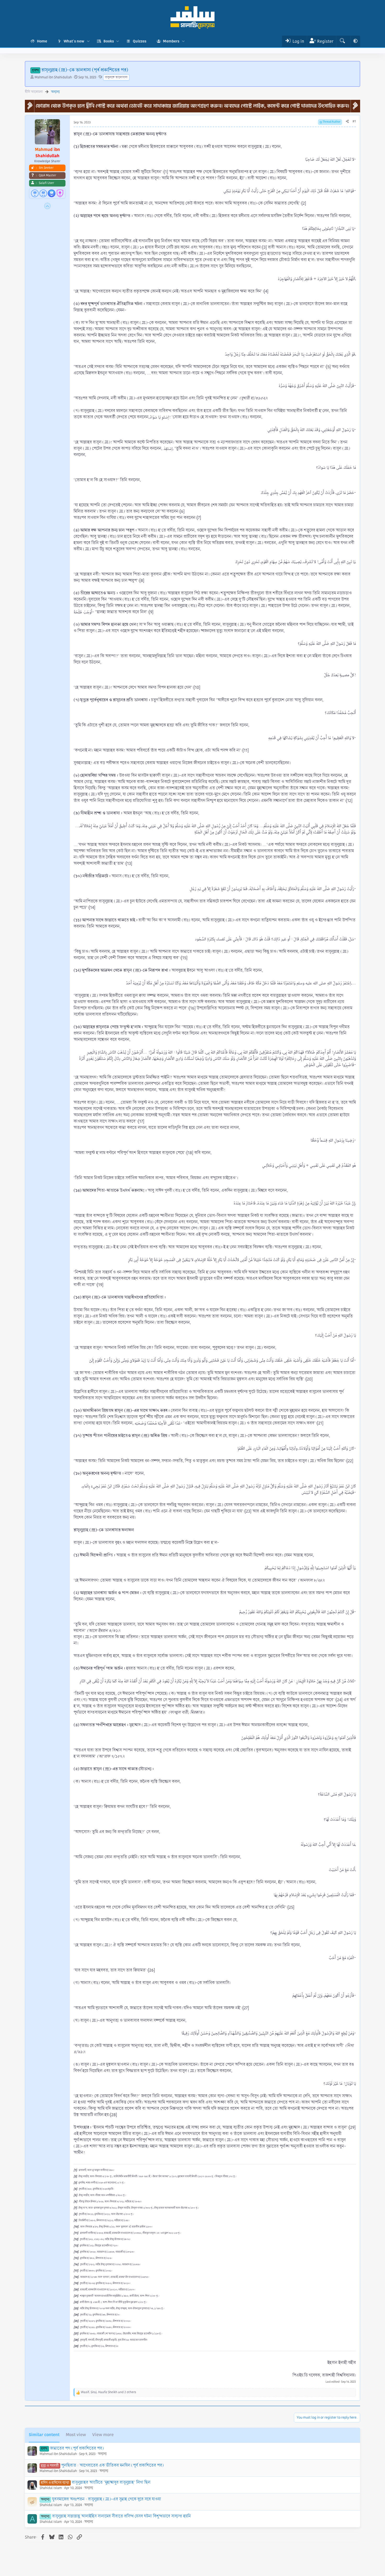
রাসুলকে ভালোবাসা (116, 77)
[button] (88, 41)
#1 (354, 121)
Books (109, 41)
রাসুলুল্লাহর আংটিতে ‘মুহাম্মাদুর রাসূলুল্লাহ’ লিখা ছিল (111, 2482)
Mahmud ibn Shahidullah (53, 77)
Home (42, 41)
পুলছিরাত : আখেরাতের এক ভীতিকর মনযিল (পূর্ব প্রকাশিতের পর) (112, 2465)
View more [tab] (103, 2435)
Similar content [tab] (44, 2435)
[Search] (342, 41)
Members (171, 41)
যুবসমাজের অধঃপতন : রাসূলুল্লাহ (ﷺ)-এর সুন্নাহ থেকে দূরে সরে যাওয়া (107, 2499)
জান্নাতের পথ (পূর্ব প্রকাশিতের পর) (77, 2448)
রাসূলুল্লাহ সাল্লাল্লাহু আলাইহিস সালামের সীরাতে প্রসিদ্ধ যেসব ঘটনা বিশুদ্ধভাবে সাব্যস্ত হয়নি (122, 2516)
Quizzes (140, 41)
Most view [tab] (76, 2435)
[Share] (347, 122)
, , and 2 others (109, 2392)
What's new (74, 41)
